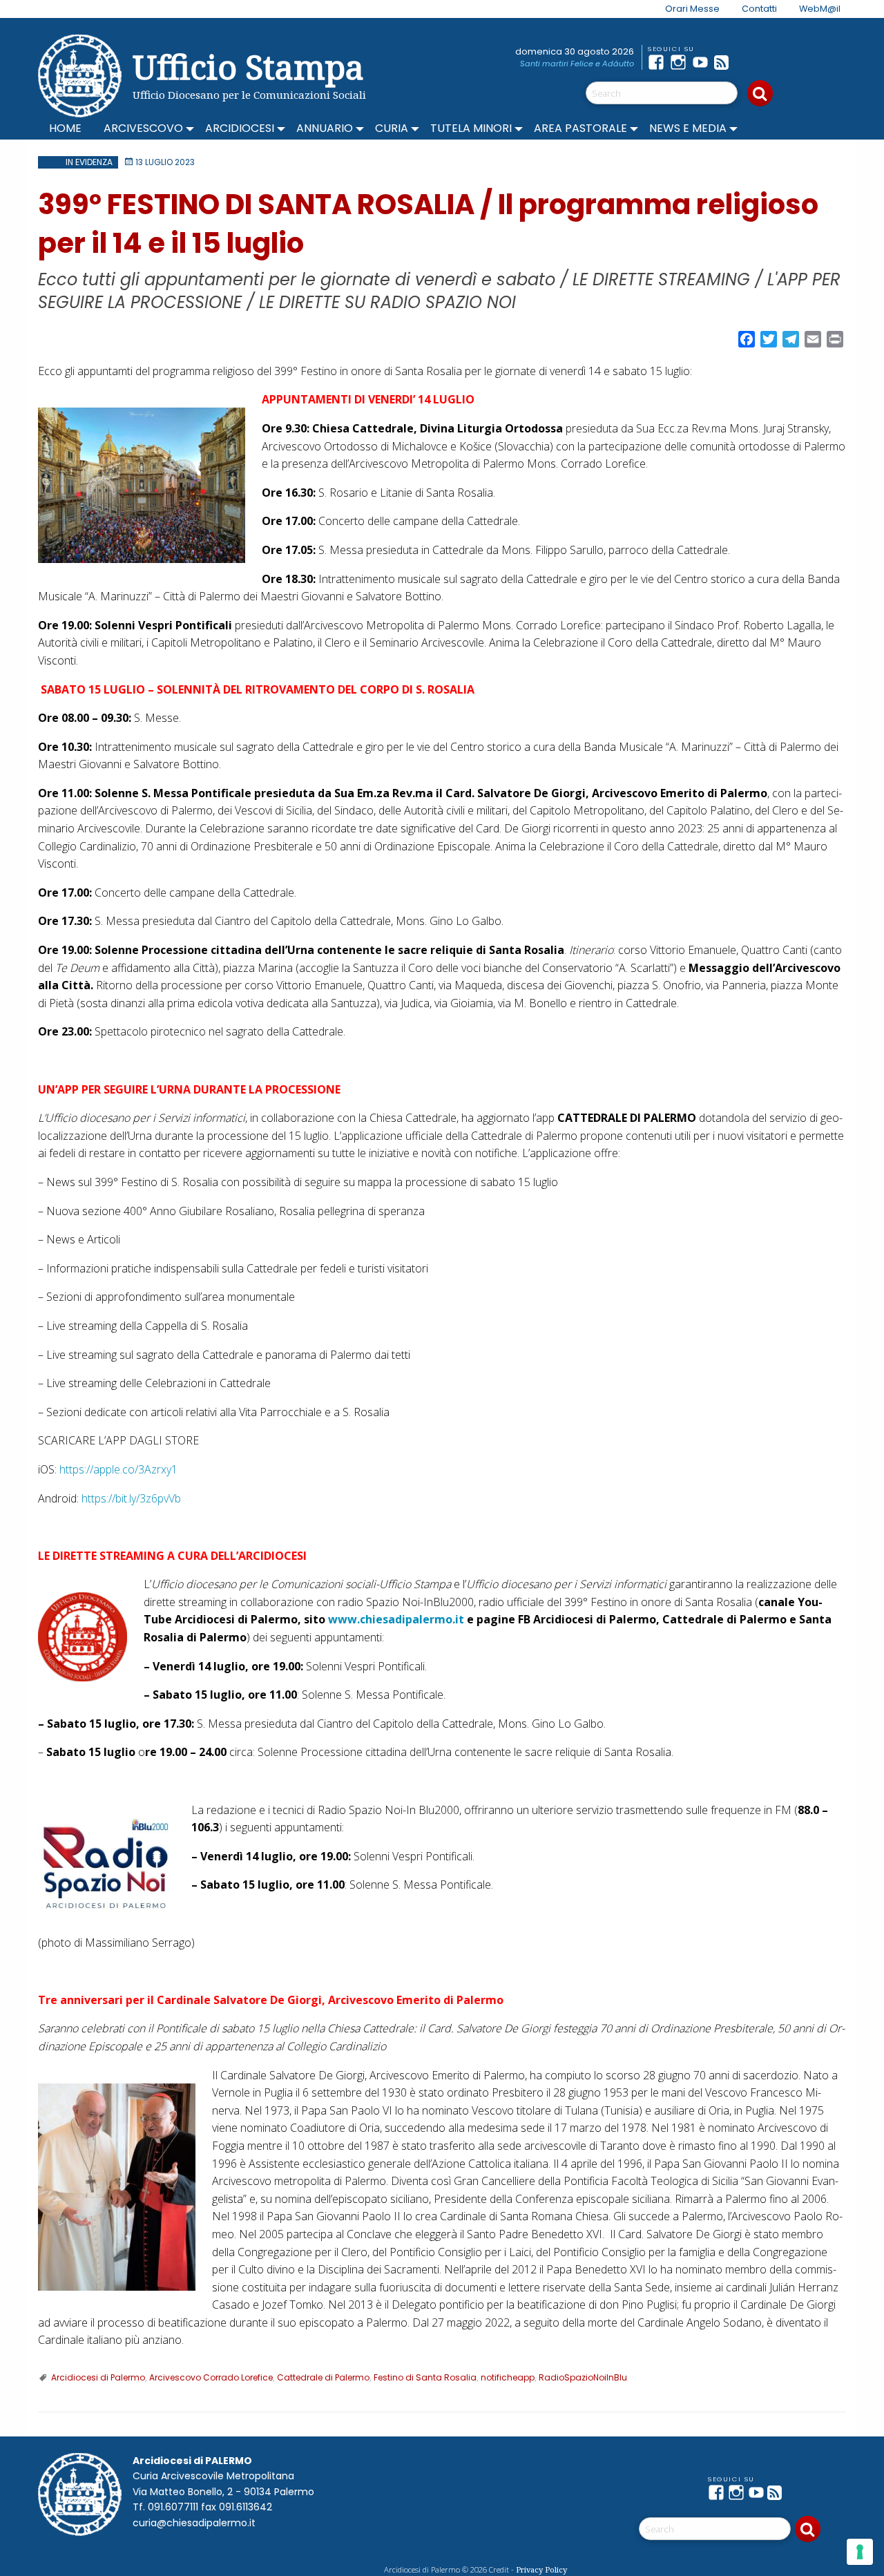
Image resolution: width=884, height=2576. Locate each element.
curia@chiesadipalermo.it (194, 2523)
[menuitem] (684, 9)
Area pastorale (580, 128)
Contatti (759, 9)
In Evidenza (89, 162)
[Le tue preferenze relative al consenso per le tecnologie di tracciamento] (860, 2552)
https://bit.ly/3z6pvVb (131, 1498)
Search (760, 93)
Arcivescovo (143, 128)
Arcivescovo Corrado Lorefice (211, 2377)
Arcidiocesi (240, 128)
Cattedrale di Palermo (323, 2377)
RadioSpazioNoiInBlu (583, 2377)
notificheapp (508, 2377)
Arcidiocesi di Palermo (98, 2377)
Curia (392, 128)
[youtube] (703, 62)
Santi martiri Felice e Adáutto (577, 64)
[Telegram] (747, 62)
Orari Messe (692, 9)
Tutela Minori (471, 128)
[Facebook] (659, 62)
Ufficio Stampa (248, 67)
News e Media (688, 128)
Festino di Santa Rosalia (425, 2377)
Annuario (325, 128)
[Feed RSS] (725, 62)
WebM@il (820, 9)
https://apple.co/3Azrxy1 (118, 1469)
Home (65, 128)
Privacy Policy (541, 2569)
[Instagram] (681, 62)
